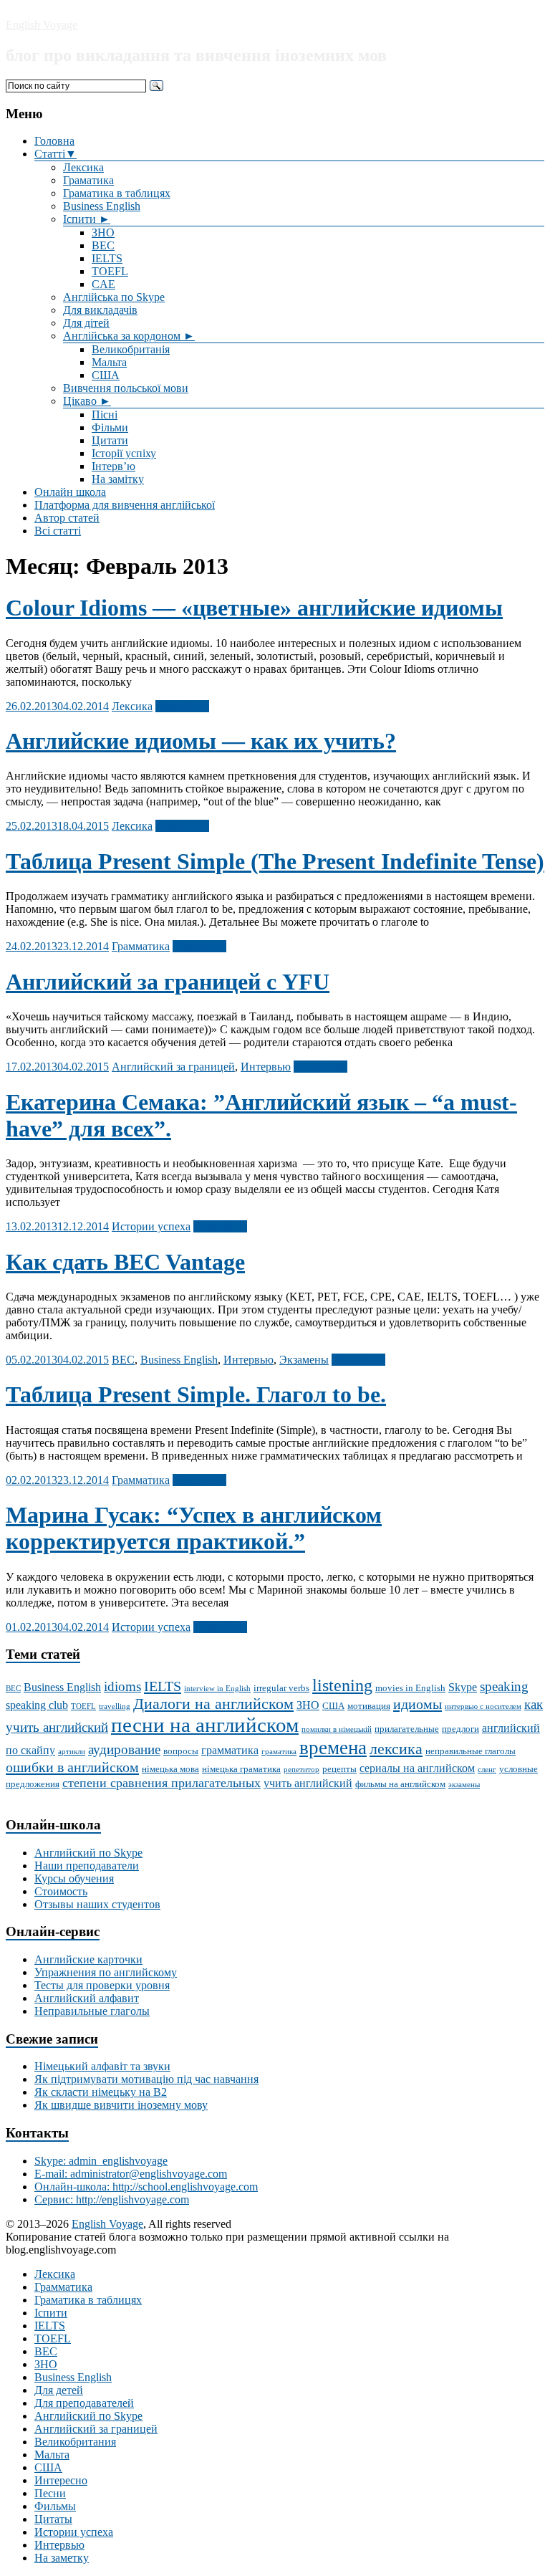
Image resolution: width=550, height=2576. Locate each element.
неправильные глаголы (471, 1751)
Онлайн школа (70, 492)
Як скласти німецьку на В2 (101, 2092)
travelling (115, 1706)
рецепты (339, 1769)
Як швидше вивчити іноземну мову (121, 2105)
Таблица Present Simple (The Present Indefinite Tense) (275, 861)
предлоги (460, 1729)
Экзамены (304, 1360)
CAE (103, 284)
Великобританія (131, 349)
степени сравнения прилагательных (161, 1783)
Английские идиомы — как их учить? (201, 741)
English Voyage (42, 25)
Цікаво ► (87, 401)
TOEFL (110, 271)
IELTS (107, 258)
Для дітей (86, 323)
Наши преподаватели (87, 1866)
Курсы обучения (74, 1878)
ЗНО (103, 233)
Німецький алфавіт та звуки (102, 2066)
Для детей (59, 2390)
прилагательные (407, 1729)
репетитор (301, 1770)
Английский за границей (173, 1067)
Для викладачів (100, 310)
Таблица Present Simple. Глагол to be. (196, 1394)
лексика (396, 1749)
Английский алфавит (87, 1998)
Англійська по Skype (114, 297)
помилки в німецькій (337, 1729)
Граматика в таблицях (117, 193)
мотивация (369, 1706)
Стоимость (61, 1891)
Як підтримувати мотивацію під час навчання (146, 2079)
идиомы (418, 1704)
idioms (122, 1686)
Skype (463, 1687)
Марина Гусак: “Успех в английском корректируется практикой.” (194, 1528)
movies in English (410, 1688)
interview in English (217, 1689)
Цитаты (53, 2519)
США (106, 375)
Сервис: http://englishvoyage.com (112, 2199)
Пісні (105, 415)
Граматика (88, 180)
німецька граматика (241, 1769)
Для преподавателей (84, 2403)
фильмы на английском (400, 1784)
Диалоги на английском (213, 1704)
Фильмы (55, 2506)
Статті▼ (56, 154)
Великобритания (75, 2442)
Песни (50, 2493)
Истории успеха (151, 1226)
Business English (102, 206)
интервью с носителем (483, 1706)
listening (342, 1685)
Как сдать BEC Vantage (125, 1262)
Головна (54, 141)
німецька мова (170, 1769)
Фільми (110, 427)
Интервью (266, 1067)
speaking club (37, 1705)
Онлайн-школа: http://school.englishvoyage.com (146, 2187)
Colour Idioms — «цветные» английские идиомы (254, 608)
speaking (504, 1686)
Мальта (109, 362)
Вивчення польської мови (126, 388)
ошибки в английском (72, 1767)
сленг (487, 1770)
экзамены (464, 1785)
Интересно (61, 2480)
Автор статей (67, 518)
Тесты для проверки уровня (102, 1985)
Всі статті (58, 531)
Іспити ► (87, 219)
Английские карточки (88, 1959)
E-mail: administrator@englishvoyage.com (131, 2174)
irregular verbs (281, 1688)
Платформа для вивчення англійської (125, 505)
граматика (279, 1752)
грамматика (230, 1750)
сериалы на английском (417, 1768)
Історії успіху (124, 453)
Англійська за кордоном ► (129, 336)
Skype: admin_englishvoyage (101, 2161)
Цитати (110, 440)
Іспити (51, 2313)
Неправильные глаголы (92, 2011)
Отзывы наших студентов (97, 1904)
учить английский (308, 1783)
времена (333, 1748)
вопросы (181, 1751)
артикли (72, 1752)
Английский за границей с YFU (168, 982)
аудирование (124, 1749)
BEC (103, 245)
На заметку (62, 2558)
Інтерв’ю (114, 466)
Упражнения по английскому (106, 1972)
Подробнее (182, 706)
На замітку (118, 479)
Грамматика (141, 946)
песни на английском (205, 1725)
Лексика (83, 167)
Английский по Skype (88, 1853)
